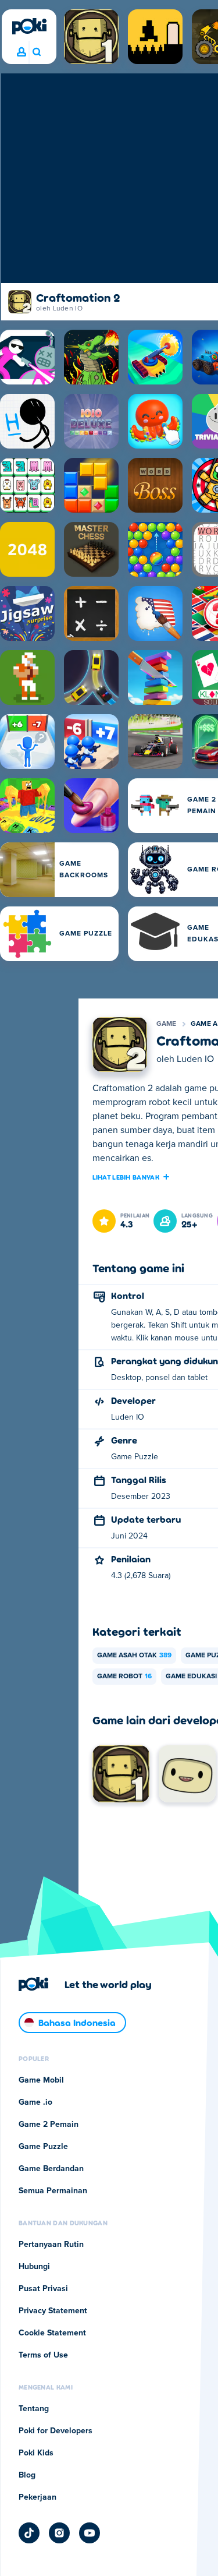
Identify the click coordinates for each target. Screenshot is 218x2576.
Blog (27, 2475)
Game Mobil (41, 2080)
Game (167, 1024)
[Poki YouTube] (90, 2533)
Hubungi (34, 2267)
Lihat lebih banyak (126, 1177)
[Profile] (22, 52)
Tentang (34, 2409)
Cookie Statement (52, 2333)
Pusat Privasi (43, 2289)
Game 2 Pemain (49, 2125)
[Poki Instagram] (59, 2533)
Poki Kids (36, 2453)
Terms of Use (43, 2355)
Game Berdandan (51, 2169)
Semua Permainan (53, 2191)
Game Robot (124, 1677)
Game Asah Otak (134, 1656)
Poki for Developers (56, 2431)
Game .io (35, 2102)
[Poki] (29, 26)
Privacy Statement (53, 2311)
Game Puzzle (43, 2147)
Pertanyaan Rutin (51, 2245)
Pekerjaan (37, 2497)
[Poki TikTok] (29, 2533)
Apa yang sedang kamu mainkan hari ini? (36, 52)
